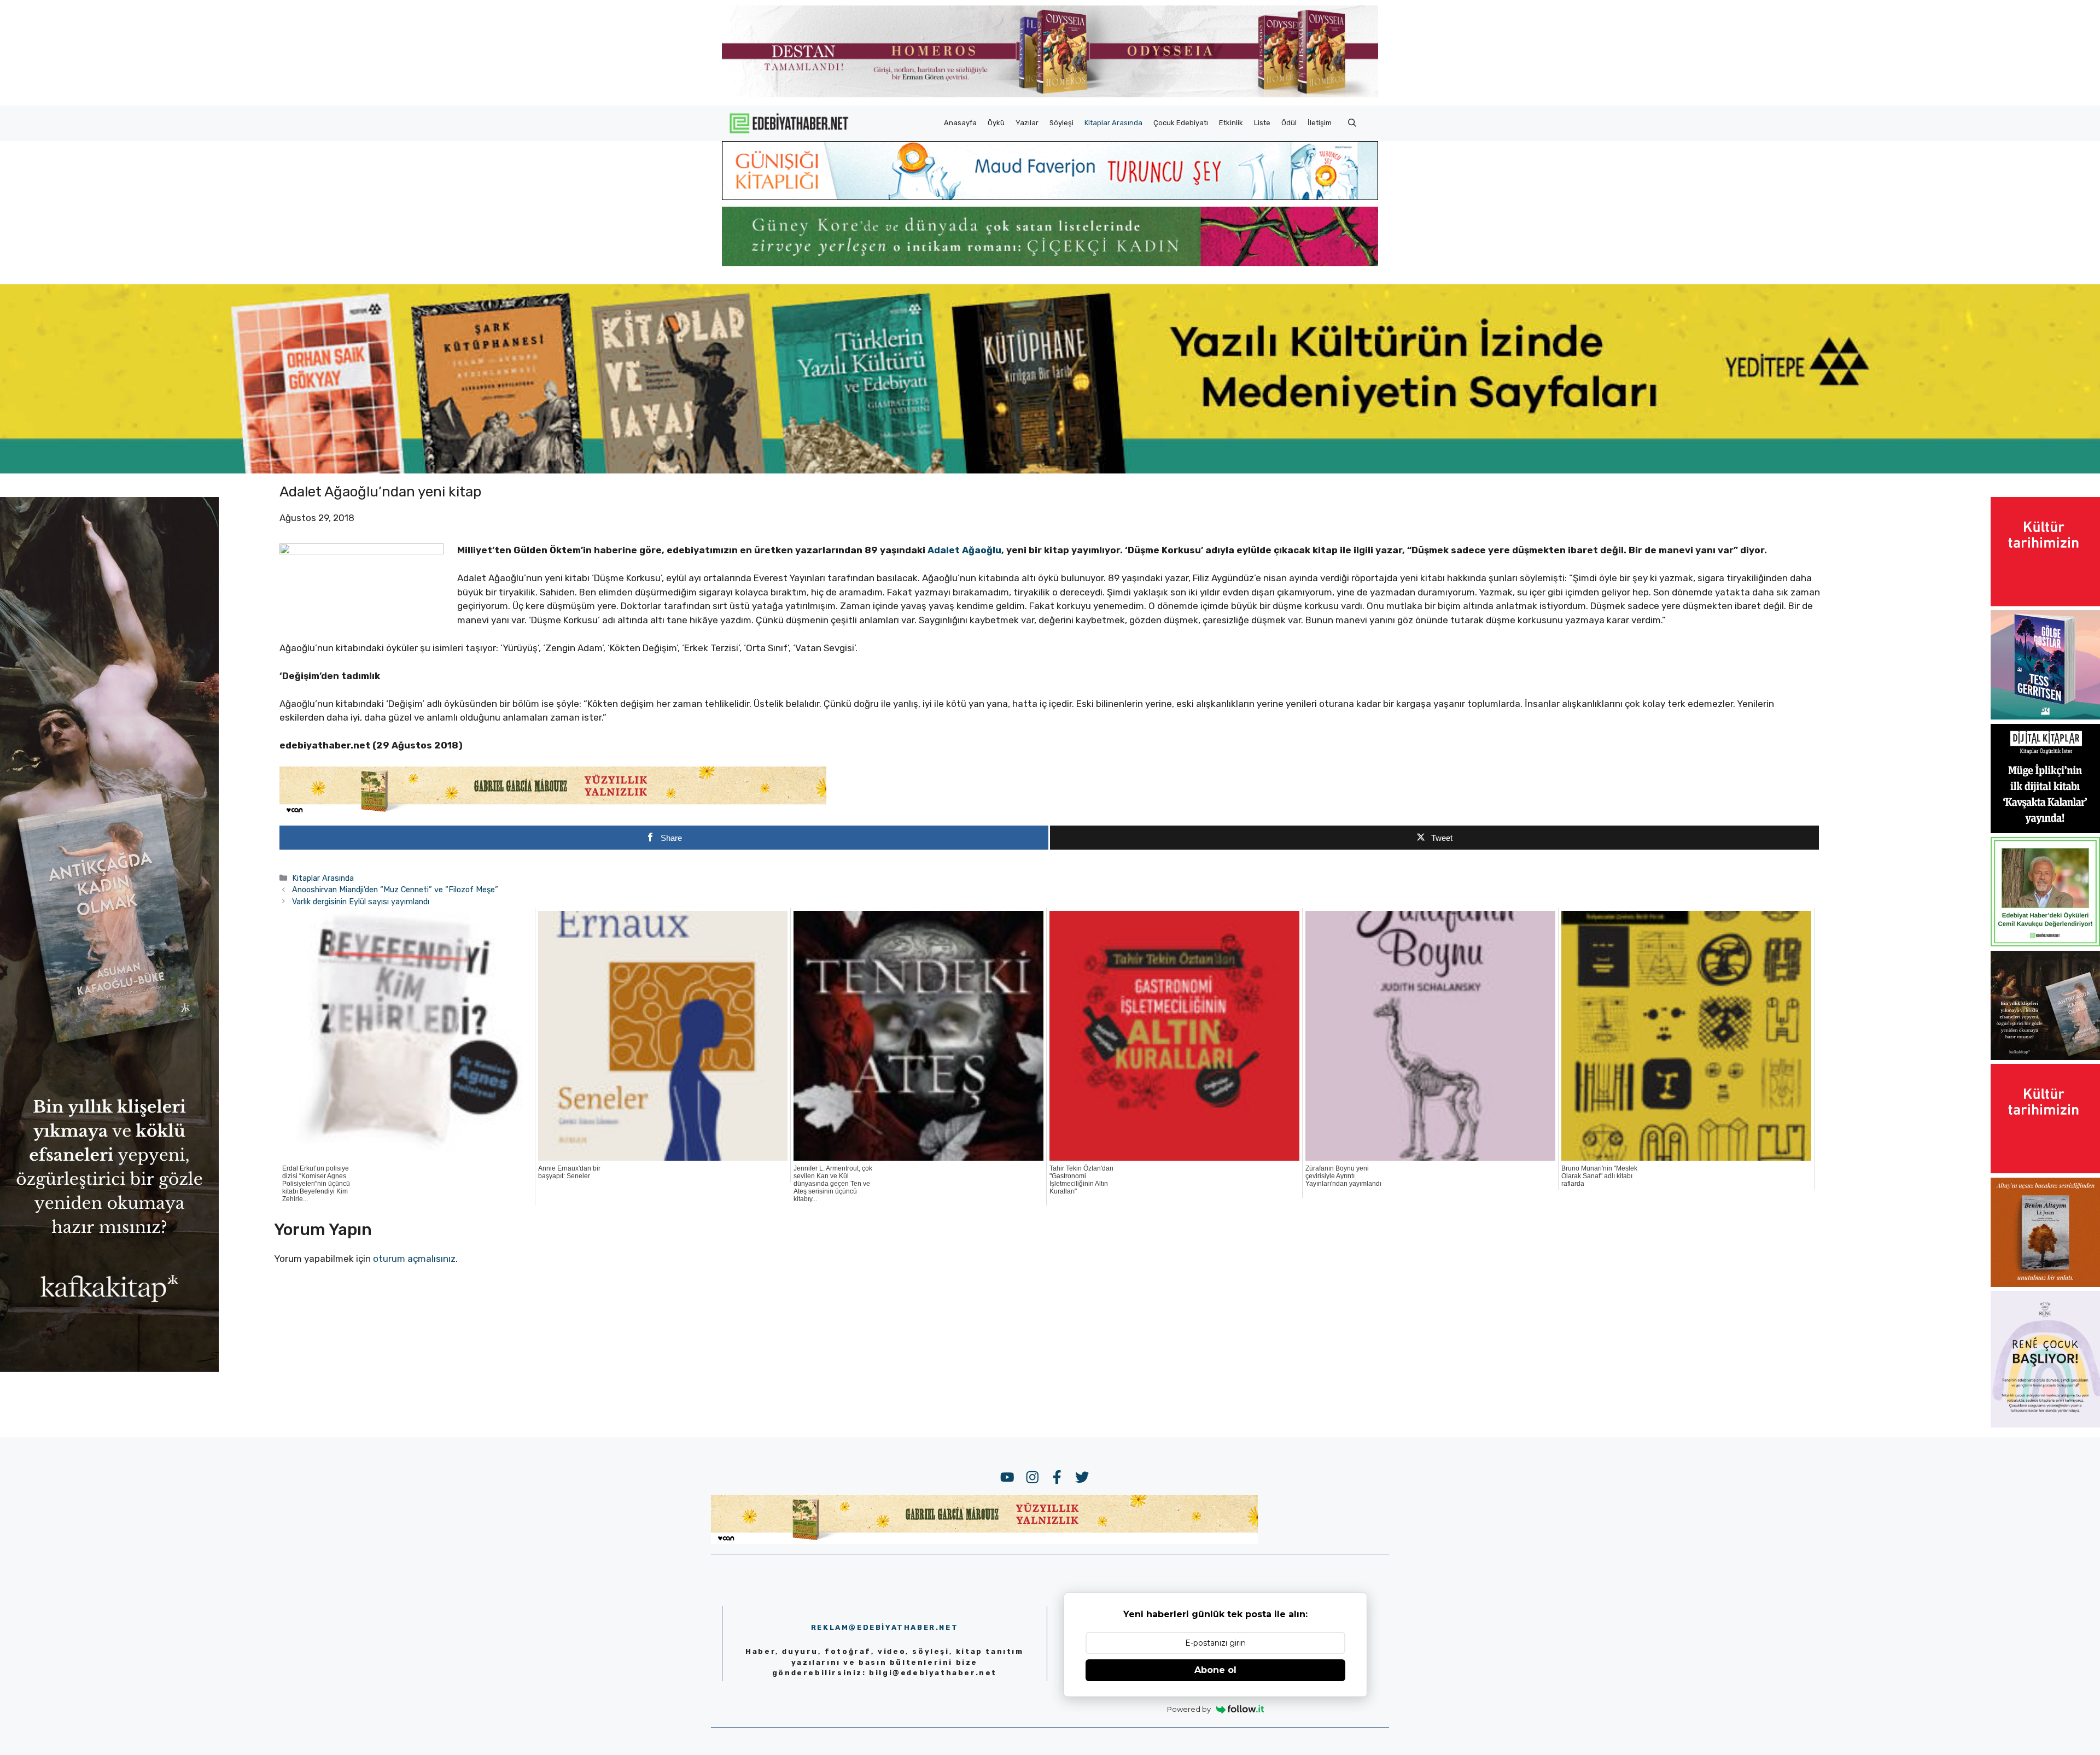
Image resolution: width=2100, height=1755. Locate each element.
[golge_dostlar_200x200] (2045, 716)
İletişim (1320, 123)
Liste (1262, 123)
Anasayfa (960, 123)
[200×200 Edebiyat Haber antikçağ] (2045, 1057)
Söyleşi (1061, 123)
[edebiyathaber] (1050, 263)
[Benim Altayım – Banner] (2045, 1284)
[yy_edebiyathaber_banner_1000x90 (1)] (553, 812)
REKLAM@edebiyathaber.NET (885, 1627)
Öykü (996, 123)
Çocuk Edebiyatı (1181, 123)
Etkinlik (1231, 123)
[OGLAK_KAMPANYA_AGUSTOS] (2045, 603)
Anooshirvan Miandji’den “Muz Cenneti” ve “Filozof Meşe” (395, 890)
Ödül (1289, 123)
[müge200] (2045, 830)
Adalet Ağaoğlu (964, 550)
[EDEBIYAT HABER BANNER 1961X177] (1050, 470)
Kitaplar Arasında (1113, 123)
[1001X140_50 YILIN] (1050, 95)
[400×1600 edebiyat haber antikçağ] (109, 1368)
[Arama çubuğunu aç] (1352, 123)
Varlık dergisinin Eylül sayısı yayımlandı (361, 902)
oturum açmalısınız (414, 1259)
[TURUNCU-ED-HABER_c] (1050, 197)
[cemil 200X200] (2045, 943)
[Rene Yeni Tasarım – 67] (2045, 1424)
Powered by (1189, 1709)
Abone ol (1215, 1670)
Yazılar (1027, 123)
